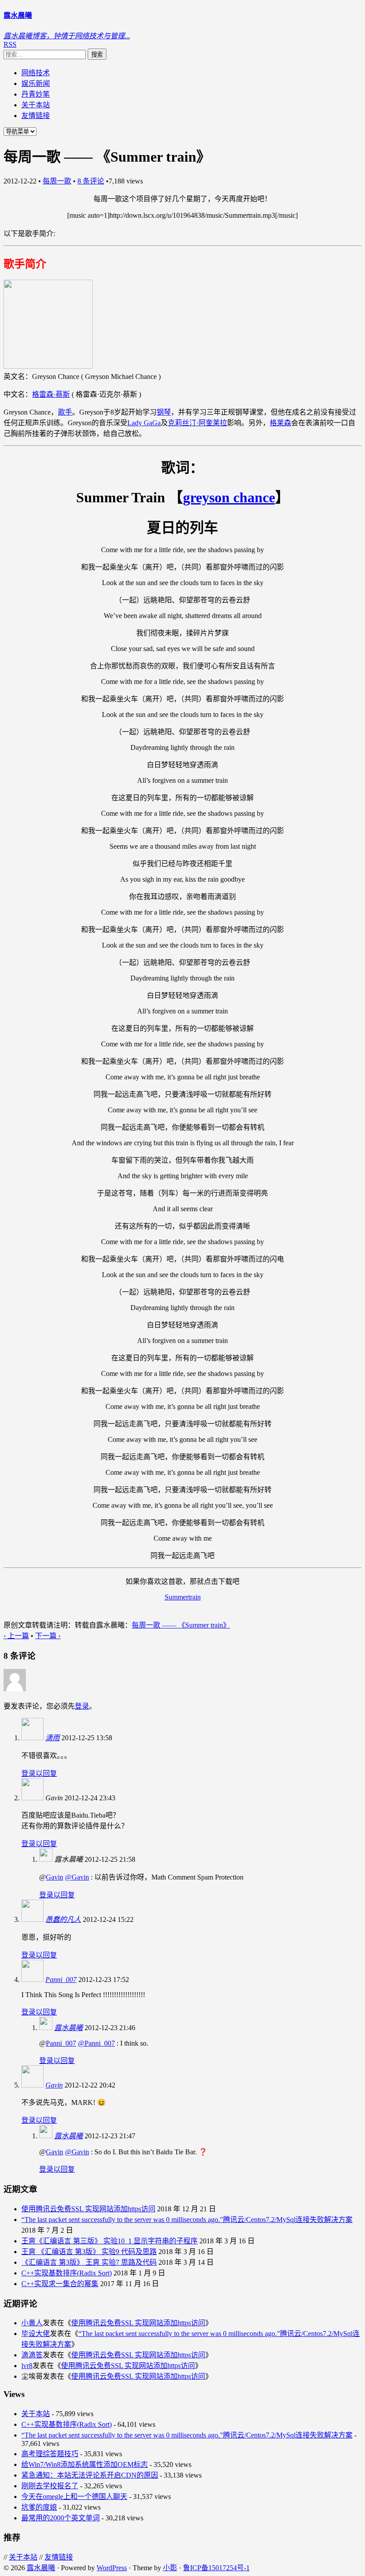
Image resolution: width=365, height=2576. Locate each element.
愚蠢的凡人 (63, 1919)
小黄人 (32, 2323)
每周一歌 (57, 181)
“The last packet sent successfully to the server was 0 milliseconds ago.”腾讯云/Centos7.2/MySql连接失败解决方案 (187, 2220)
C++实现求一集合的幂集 (60, 2284)
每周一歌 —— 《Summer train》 (181, 1625)
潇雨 (53, 1738)
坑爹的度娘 (39, 2507)
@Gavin (77, 1877)
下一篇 (48, 1636)
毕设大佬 (36, 2334)
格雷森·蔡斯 (51, 394)
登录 (82, 1706)
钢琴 (164, 412)
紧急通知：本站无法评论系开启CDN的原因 (90, 2475)
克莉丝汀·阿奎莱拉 (197, 423)
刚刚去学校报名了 (50, 2486)
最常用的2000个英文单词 (61, 2518)
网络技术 (36, 73)
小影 (170, 2568)
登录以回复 (39, 1773)
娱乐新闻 (36, 83)
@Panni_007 (96, 2043)
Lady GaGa (144, 423)
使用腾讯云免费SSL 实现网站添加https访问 (88, 2209)
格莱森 (280, 423)
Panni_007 (61, 1980)
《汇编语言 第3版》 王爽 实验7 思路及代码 (89, 2262)
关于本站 (36, 105)
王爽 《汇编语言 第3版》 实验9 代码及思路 (89, 2252)
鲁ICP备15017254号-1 (216, 2568)
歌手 (65, 412)
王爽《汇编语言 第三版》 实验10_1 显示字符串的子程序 (109, 2241)
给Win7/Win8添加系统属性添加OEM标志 (85, 2464)
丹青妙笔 (36, 94)
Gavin (55, 1877)
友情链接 (36, 116)
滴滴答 (32, 2355)
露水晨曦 (69, 2028)
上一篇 (16, 1636)
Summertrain (183, 1597)
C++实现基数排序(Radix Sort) (67, 2273)
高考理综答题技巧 (50, 2454)
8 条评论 (91, 181)
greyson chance (229, 497)
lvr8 (27, 2366)
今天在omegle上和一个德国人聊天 (74, 2497)
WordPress (112, 2568)
